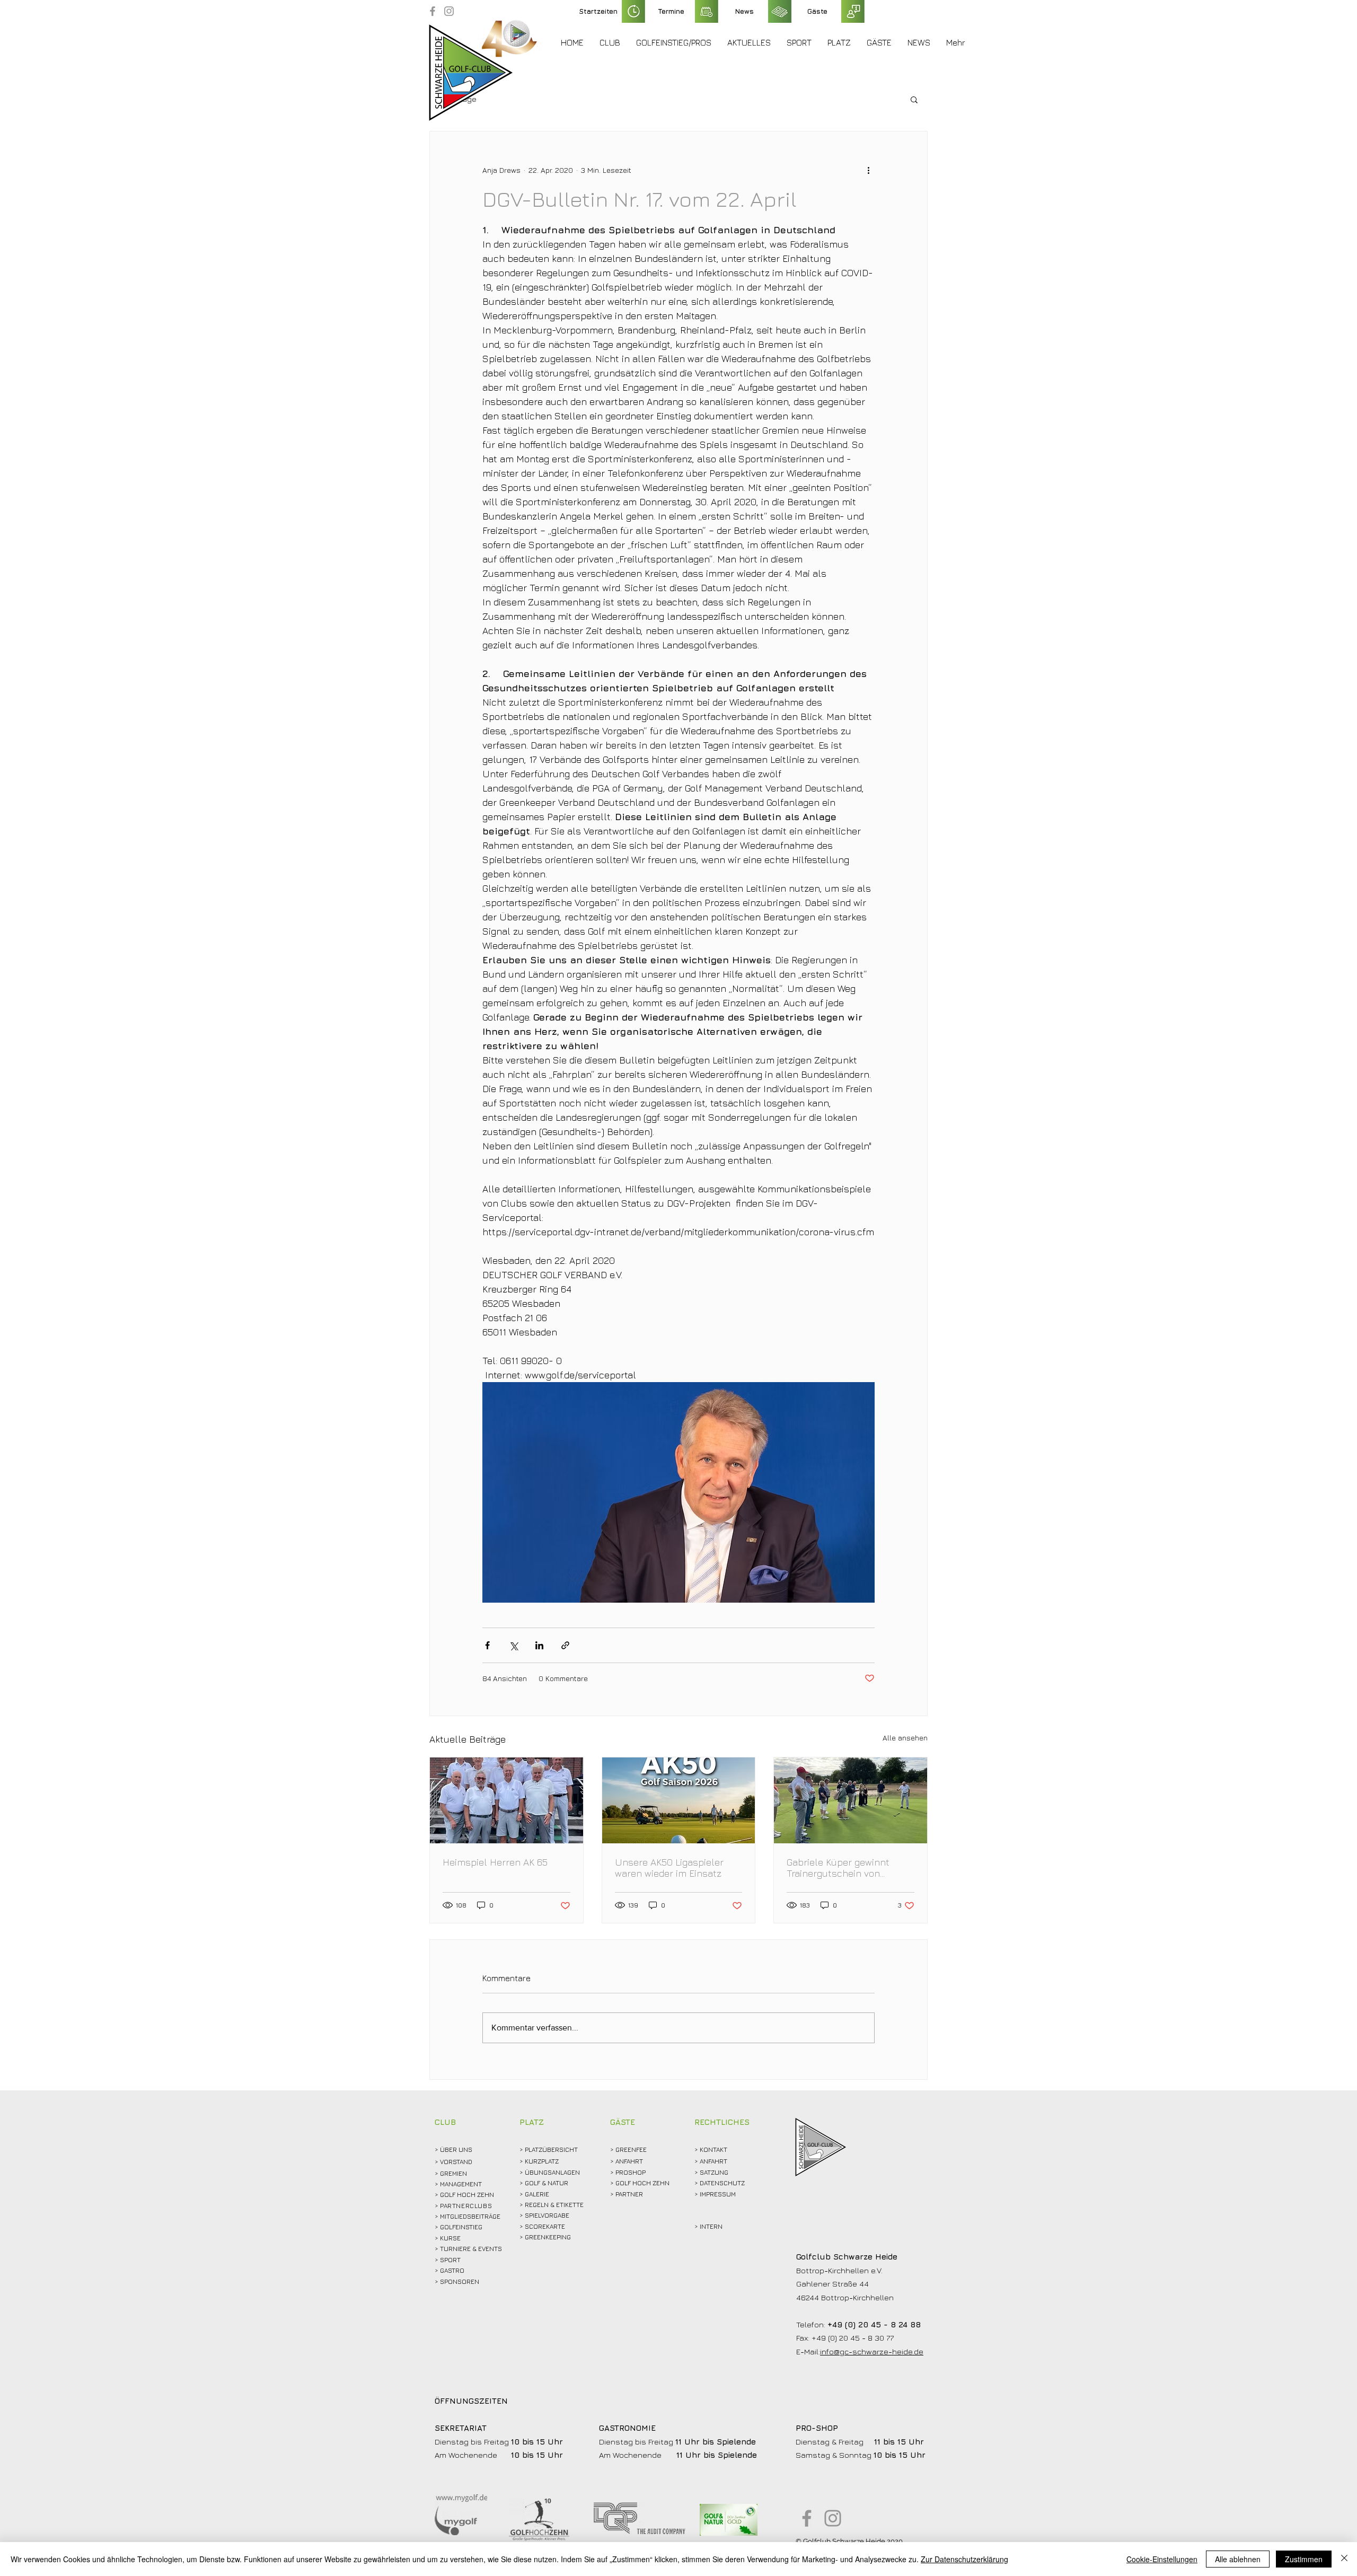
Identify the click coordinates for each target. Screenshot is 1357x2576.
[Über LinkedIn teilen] (539, 1645)
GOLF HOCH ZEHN (642, 2183)
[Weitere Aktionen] (868, 170)
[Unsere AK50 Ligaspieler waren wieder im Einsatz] (679, 1800)
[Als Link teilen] (565, 1645)
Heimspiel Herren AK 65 (495, 1862)
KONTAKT (713, 2149)
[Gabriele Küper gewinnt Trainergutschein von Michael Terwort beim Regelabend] (851, 1800)
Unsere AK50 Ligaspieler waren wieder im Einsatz (669, 1868)
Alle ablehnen (1238, 2559)
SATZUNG (714, 2172)
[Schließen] (1344, 2559)
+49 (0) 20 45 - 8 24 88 (874, 2324)
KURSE (450, 2238)
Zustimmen (1304, 2559)
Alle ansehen (905, 1738)
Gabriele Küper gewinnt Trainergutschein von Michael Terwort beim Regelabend (838, 1868)
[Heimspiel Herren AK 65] (506, 1800)
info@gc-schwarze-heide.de (872, 2351)
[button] (610, 42)
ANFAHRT (629, 2161)
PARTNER (629, 2194)
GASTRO (452, 2270)
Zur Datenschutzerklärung (964, 2559)
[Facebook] (433, 11)
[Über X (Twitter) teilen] (513, 1645)
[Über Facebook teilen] (487, 1645)
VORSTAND (456, 2162)
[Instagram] (449, 11)
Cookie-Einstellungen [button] (1162, 2559)
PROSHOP (631, 2172)
